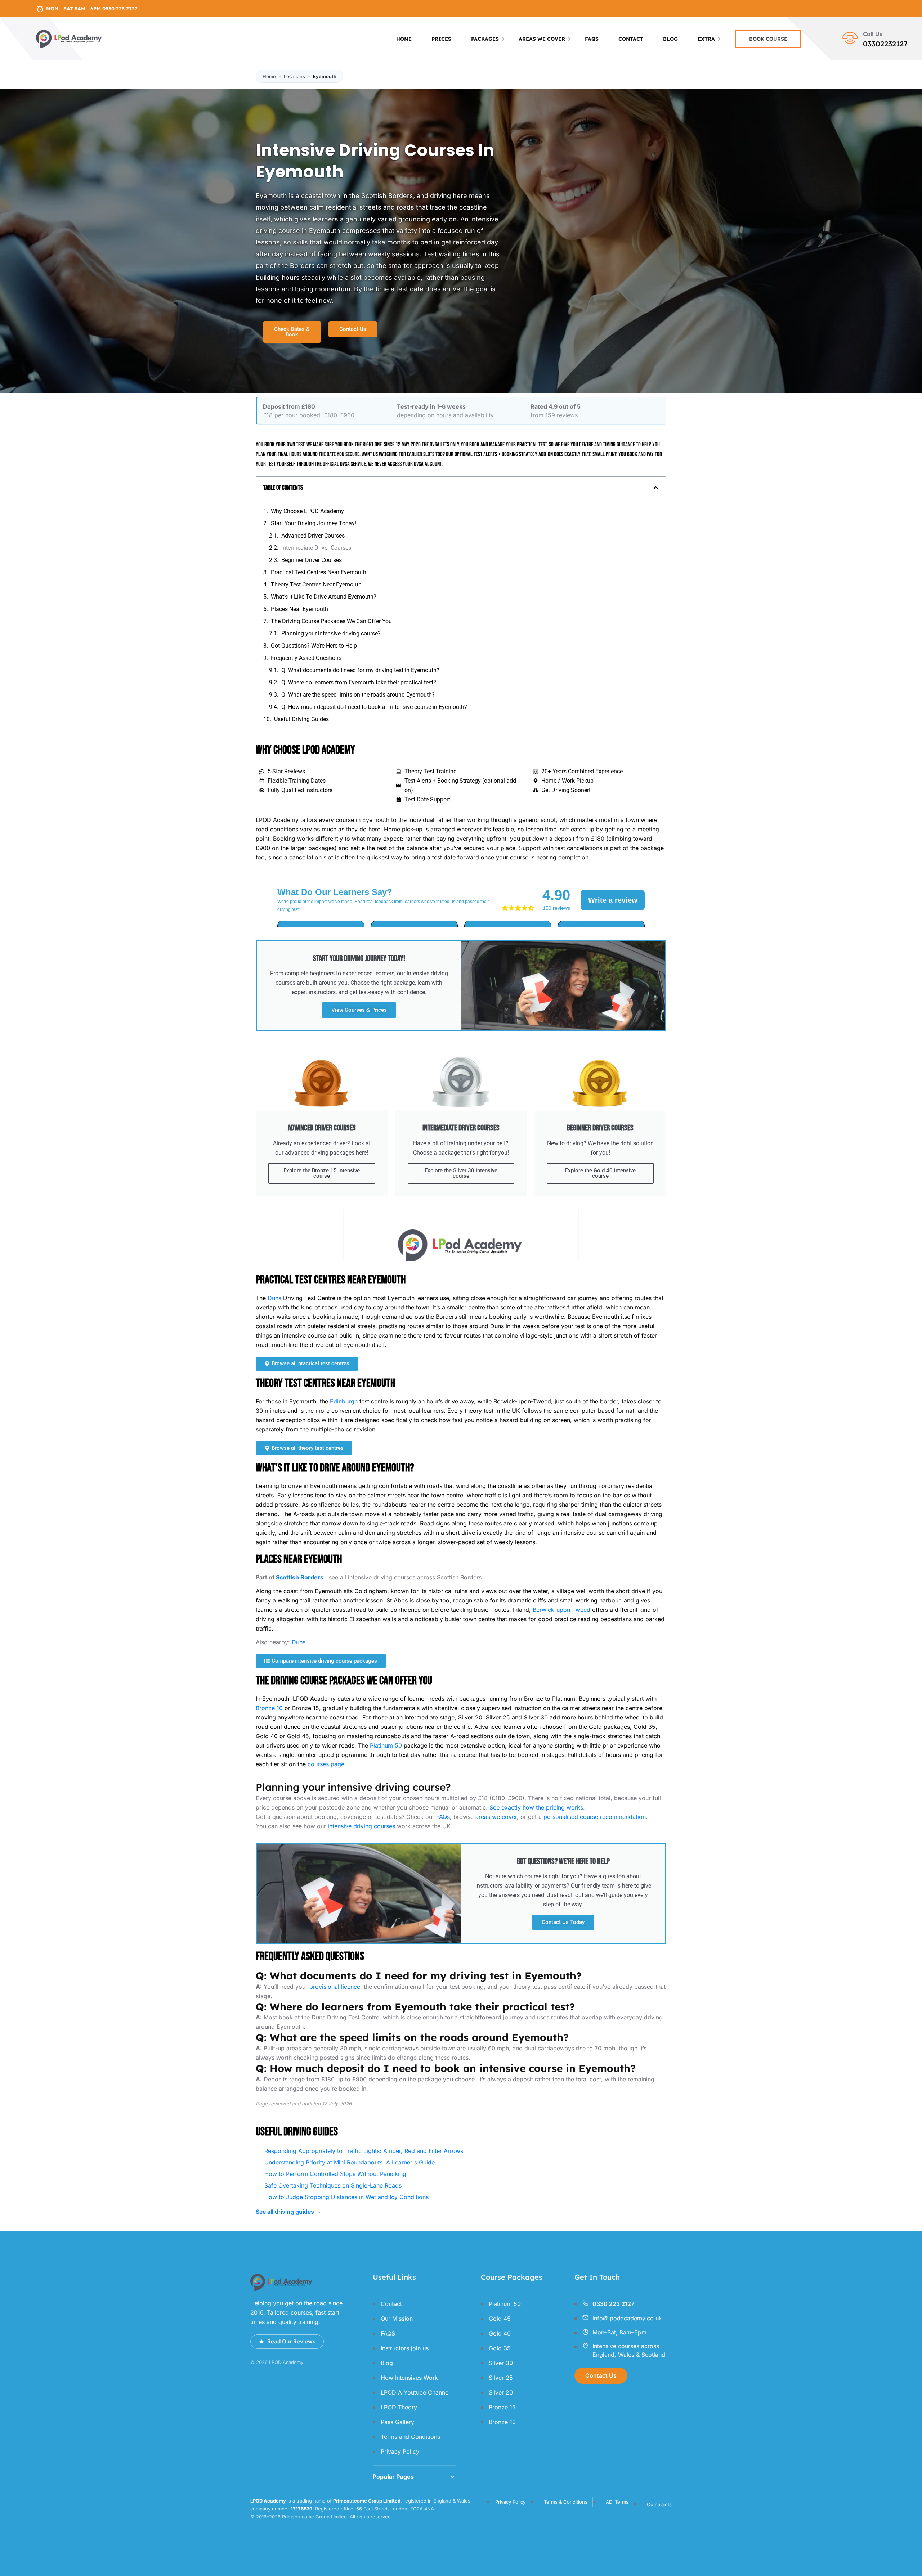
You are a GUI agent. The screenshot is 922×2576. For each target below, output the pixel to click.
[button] (656, 488)
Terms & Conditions (566, 2502)
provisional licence (335, 1987)
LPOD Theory (399, 2407)
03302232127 (885, 44)
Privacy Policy (400, 2451)
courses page (326, 1764)
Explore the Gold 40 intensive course (600, 1173)
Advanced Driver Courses (313, 536)
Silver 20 (501, 2392)
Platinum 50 (386, 1745)
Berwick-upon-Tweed (561, 1610)
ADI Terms (617, 2502)
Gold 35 (500, 2348)
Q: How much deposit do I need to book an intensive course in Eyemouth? (374, 707)
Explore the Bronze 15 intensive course (322, 1173)
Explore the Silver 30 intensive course (461, 1173)
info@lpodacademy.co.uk (627, 2318)
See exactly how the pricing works (536, 1807)
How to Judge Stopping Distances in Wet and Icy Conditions (346, 2197)
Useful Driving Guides (301, 719)
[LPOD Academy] (70, 38)
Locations (294, 76)
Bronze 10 (269, 1708)
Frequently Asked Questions (306, 658)
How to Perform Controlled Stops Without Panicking (335, 2174)
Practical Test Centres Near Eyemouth (319, 572)
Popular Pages (393, 2477)
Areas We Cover (542, 39)
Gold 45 (500, 2319)
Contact (631, 39)
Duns (274, 1298)
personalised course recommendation (595, 1817)
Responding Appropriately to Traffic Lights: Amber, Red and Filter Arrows (364, 2151)
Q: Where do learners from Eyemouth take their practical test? (359, 682)
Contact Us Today (563, 1922)
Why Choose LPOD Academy (307, 511)
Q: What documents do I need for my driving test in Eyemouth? (360, 670)
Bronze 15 (502, 2407)
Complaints (659, 2504)
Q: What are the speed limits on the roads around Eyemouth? (358, 695)
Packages (485, 39)
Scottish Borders (300, 1577)
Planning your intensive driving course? (331, 633)
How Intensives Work (409, 2378)
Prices (441, 39)
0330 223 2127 (613, 2304)
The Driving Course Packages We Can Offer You (331, 621)
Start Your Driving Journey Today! (314, 523)
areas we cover (496, 1817)
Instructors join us (405, 2348)
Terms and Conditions (410, 2437)
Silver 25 (501, 2378)
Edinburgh (344, 1401)
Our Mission (397, 2319)
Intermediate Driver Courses (316, 548)
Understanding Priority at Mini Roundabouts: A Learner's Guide (350, 2162)
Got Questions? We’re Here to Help (314, 646)
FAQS (592, 39)
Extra (706, 39)
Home (404, 39)
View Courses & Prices (359, 1010)
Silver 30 (501, 2363)
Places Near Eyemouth (299, 609)
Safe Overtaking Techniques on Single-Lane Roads (333, 2185)
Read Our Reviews (291, 2341)
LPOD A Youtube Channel (415, 2392)
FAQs (443, 1817)
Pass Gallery (397, 2422)
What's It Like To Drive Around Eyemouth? (324, 597)
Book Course (768, 39)
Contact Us (601, 2375)
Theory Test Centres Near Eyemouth (316, 585)
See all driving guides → (288, 2212)
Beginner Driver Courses (312, 560)
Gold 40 (500, 2333)
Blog (670, 39)
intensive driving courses (361, 1826)
